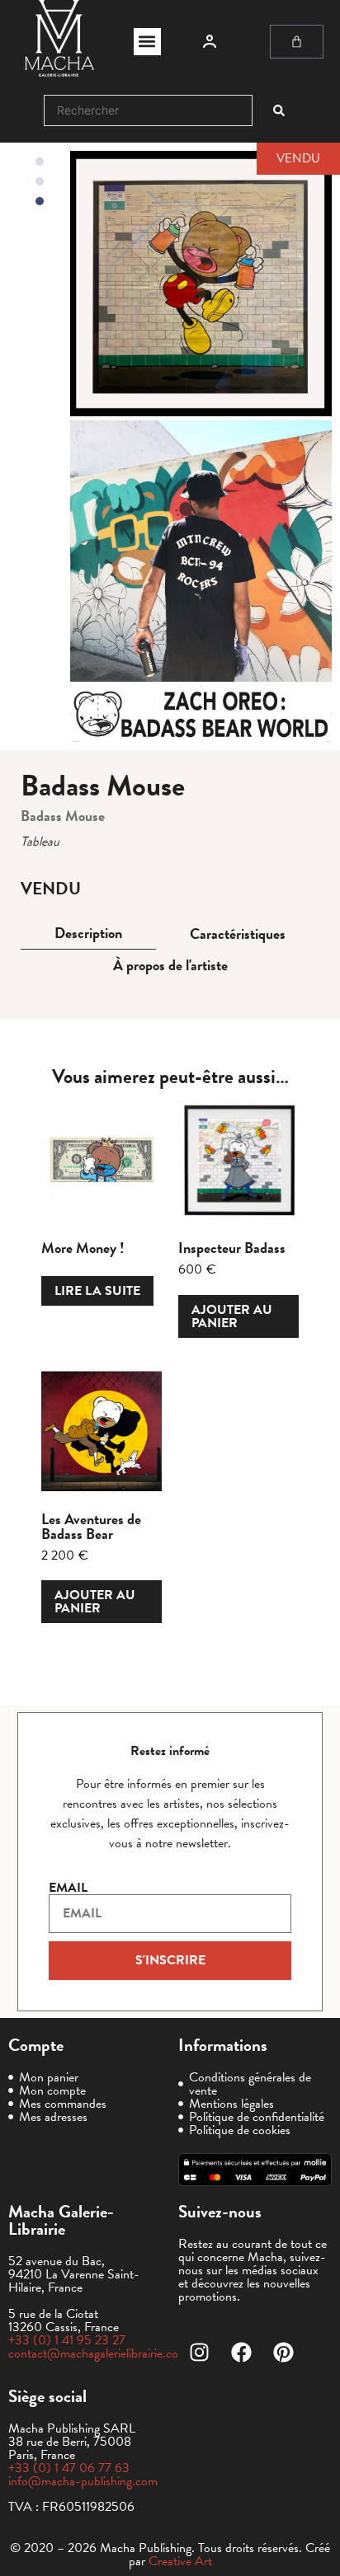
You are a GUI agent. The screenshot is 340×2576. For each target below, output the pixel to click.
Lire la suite (97, 1291)
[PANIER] (297, 42)
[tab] (88, 934)
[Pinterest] (283, 2352)
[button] (147, 42)
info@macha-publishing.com (83, 2481)
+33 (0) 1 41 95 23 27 (67, 2340)
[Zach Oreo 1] (201, 551)
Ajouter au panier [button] (232, 1316)
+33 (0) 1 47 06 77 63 (69, 2468)
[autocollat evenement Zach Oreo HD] (201, 714)
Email (68, 1888)
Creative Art (180, 2561)
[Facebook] (241, 2352)
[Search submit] (279, 110)
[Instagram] (199, 2352)
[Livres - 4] (201, 284)
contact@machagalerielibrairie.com (98, 2353)
